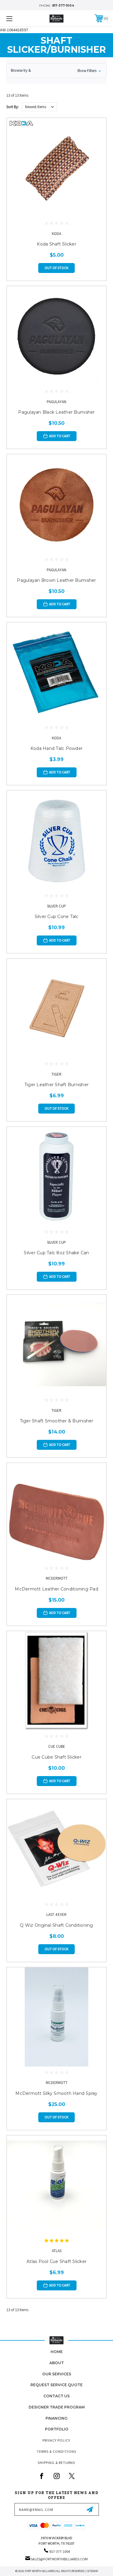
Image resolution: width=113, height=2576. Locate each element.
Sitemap (93, 2571)
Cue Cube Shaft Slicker (56, 1757)
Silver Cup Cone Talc (57, 917)
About (57, 2363)
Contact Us (56, 2396)
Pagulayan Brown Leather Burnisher (56, 580)
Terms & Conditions (56, 2451)
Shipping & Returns (56, 2463)
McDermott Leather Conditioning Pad (56, 1589)
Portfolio (57, 2429)
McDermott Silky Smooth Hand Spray (56, 2093)
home (57, 2352)
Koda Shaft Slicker (56, 244)
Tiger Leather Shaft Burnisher (56, 1085)
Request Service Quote (56, 2385)
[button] (56, 71)
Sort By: (13, 107)
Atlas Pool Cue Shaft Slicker (56, 2261)
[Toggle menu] (16, 19)
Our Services (57, 2374)
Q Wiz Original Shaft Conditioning (56, 1925)
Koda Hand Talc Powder (56, 748)
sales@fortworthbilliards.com (59, 2559)
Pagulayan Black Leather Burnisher (56, 412)
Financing (56, 2418)
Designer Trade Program (57, 2407)
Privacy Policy (56, 2440)
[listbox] (39, 107)
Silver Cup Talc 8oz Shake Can (56, 1253)
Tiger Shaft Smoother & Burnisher (57, 1421)
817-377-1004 (63, 6)
